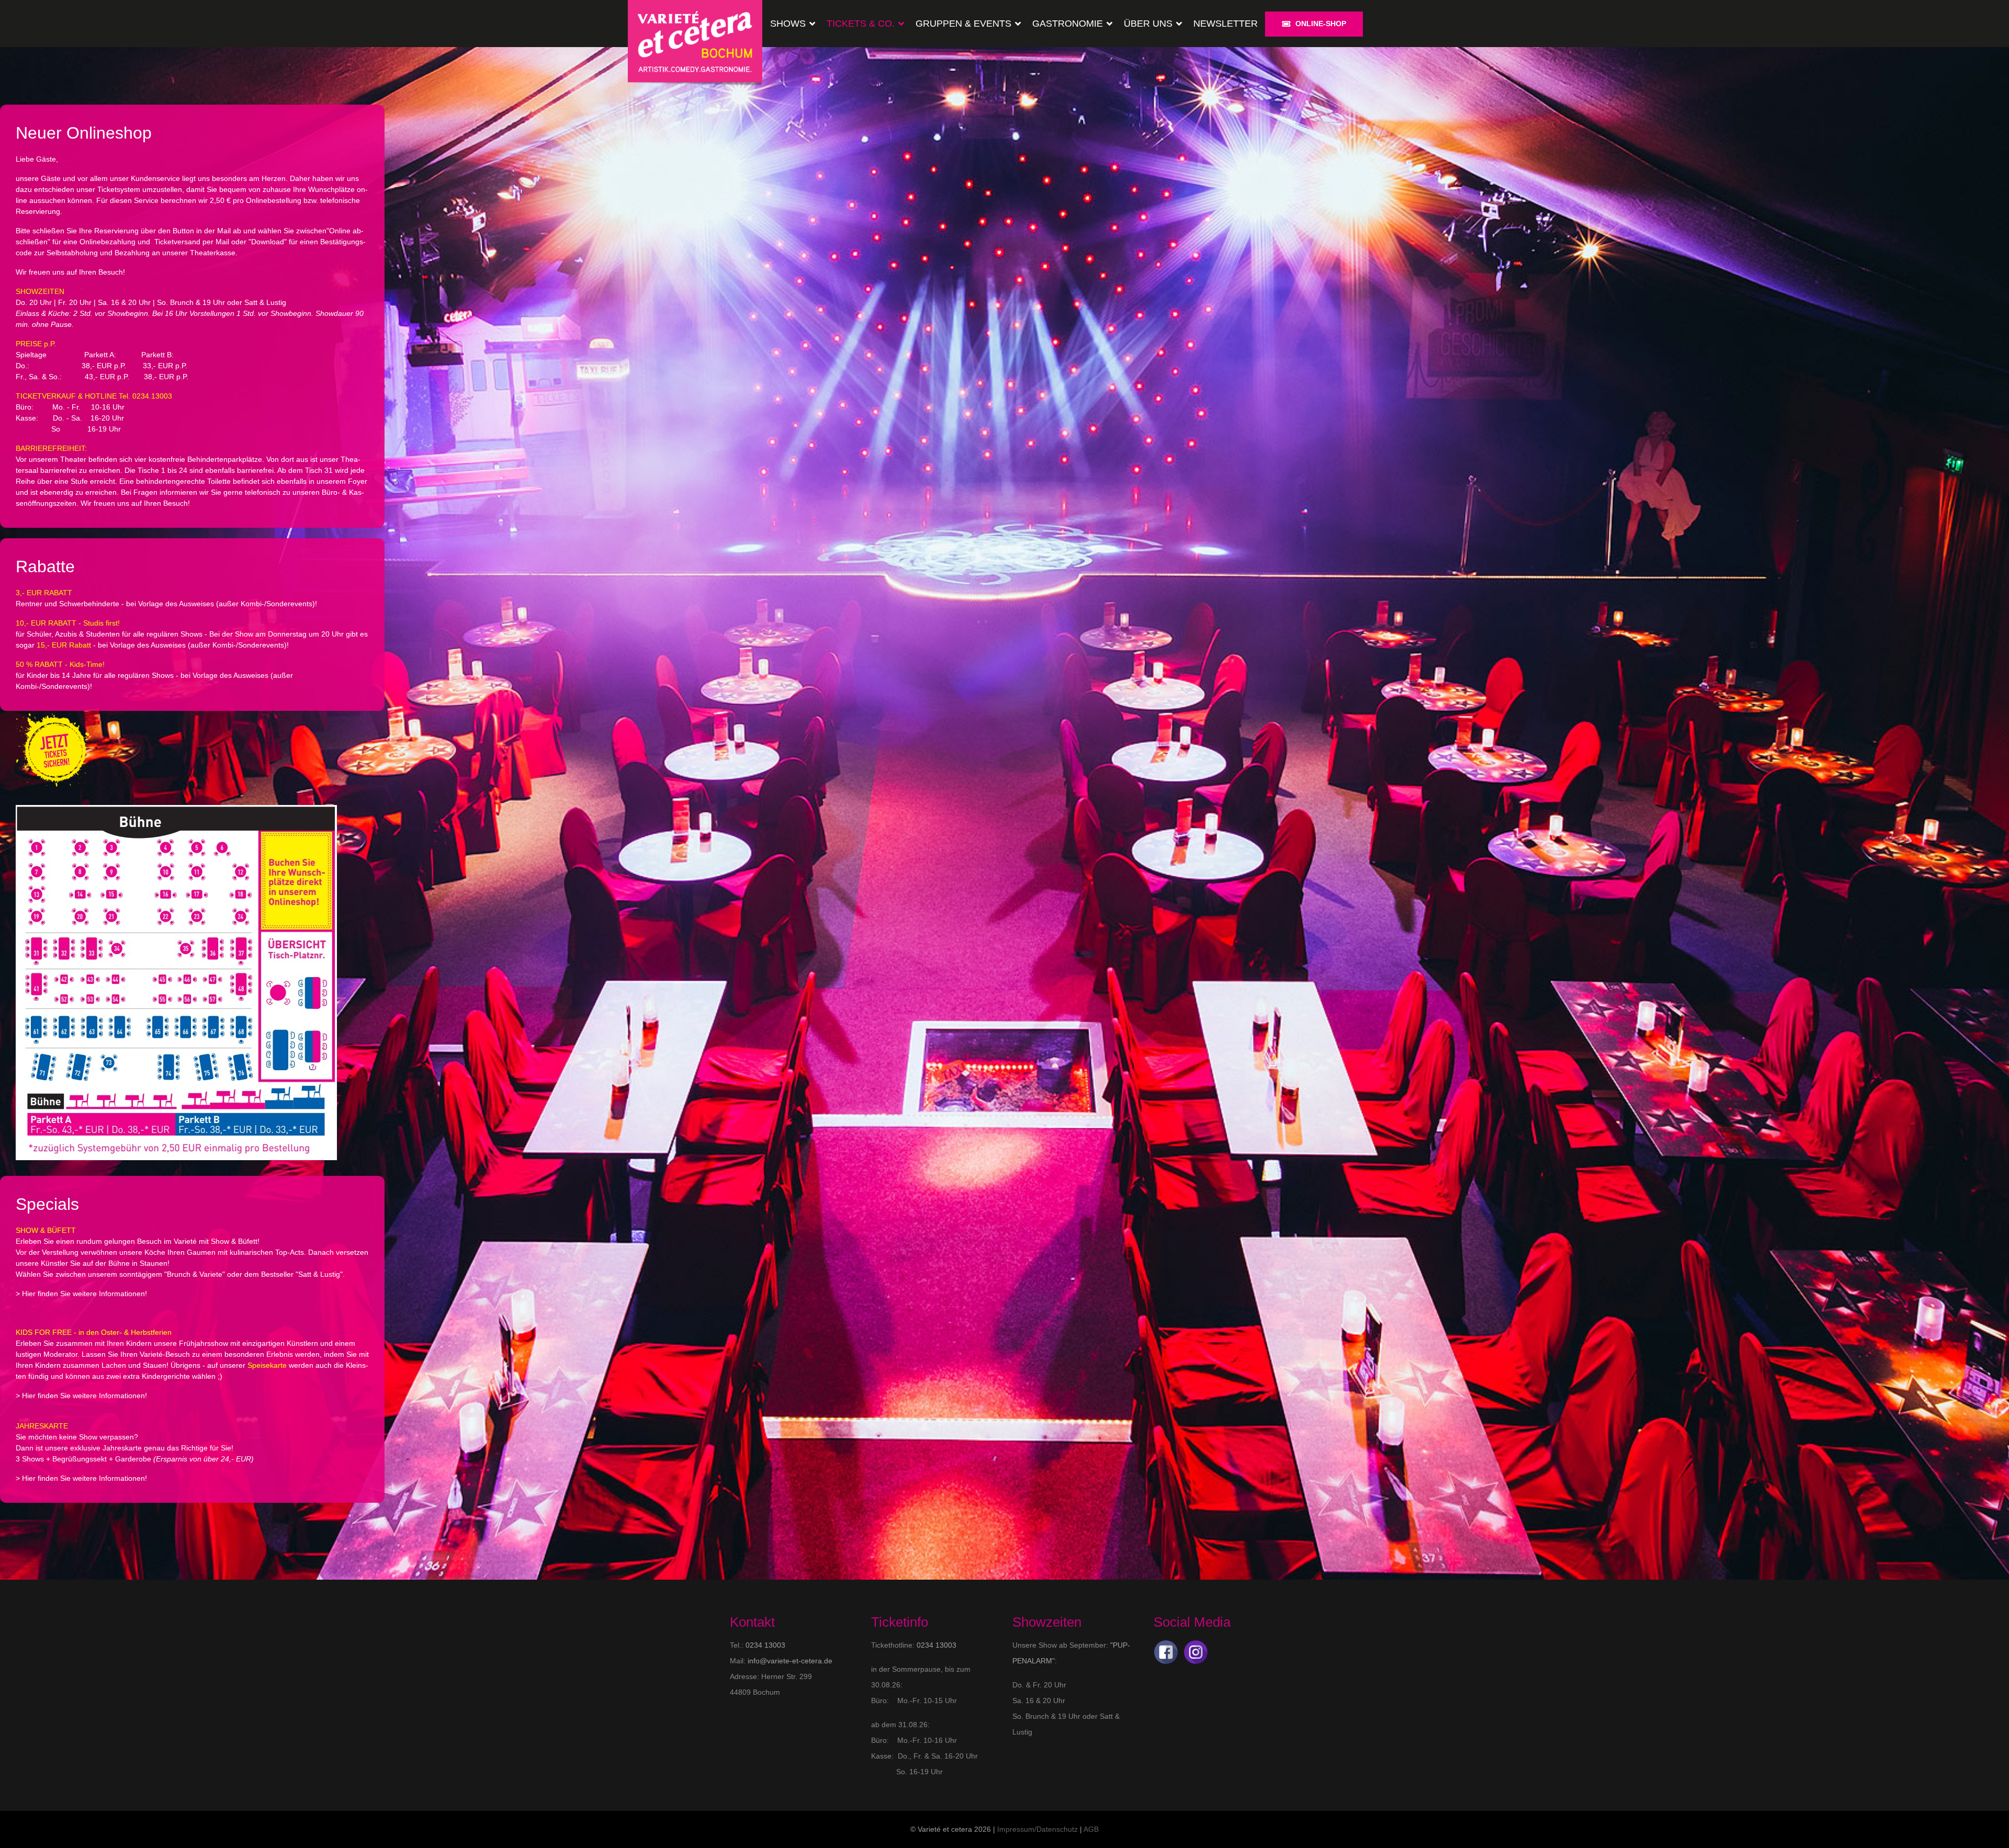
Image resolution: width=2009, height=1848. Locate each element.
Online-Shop (1321, 24)
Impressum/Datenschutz (1037, 1829)
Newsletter (1226, 24)
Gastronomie (1068, 24)
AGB (1091, 1829)
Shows (788, 24)
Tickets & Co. (861, 24)
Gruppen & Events (963, 24)
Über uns (1148, 24)
